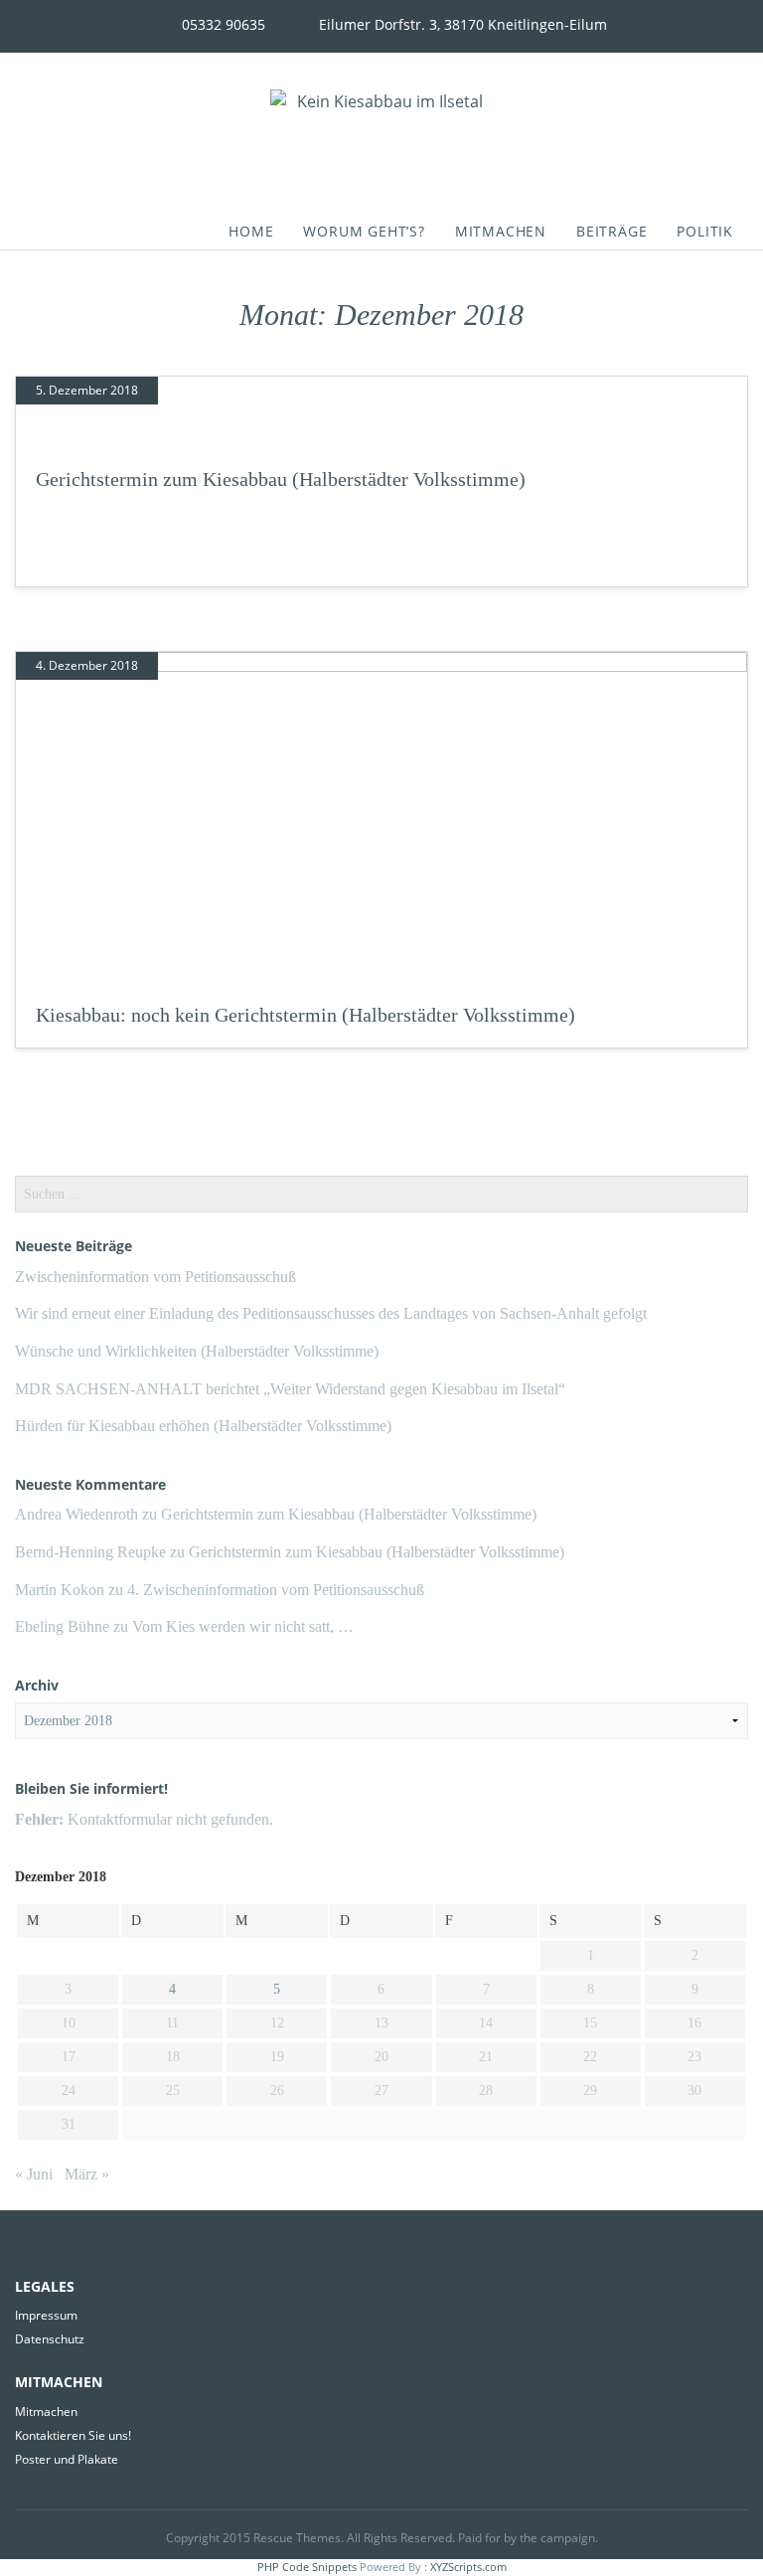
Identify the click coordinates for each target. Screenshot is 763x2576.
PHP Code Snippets (307, 2567)
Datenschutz (50, 2339)
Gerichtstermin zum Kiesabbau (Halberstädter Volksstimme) (281, 479)
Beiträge (611, 231)
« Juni (34, 2174)
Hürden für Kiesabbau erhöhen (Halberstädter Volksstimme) (203, 1426)
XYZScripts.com (468, 2567)
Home (251, 231)
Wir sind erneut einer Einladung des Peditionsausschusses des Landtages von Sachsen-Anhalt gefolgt (331, 1313)
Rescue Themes (297, 2538)
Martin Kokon (60, 1590)
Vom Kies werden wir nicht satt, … (243, 1626)
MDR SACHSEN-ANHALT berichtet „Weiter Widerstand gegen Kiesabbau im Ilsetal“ (290, 1389)
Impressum (46, 2315)
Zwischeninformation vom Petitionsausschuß (155, 1277)
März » (87, 2174)
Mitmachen (501, 231)
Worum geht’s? (364, 231)
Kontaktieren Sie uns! (73, 2435)
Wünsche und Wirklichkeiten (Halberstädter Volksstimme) (197, 1351)
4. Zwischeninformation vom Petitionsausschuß (276, 1590)
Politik (705, 231)
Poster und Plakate (67, 2459)
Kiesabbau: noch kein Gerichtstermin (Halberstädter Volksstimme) (305, 1015)
